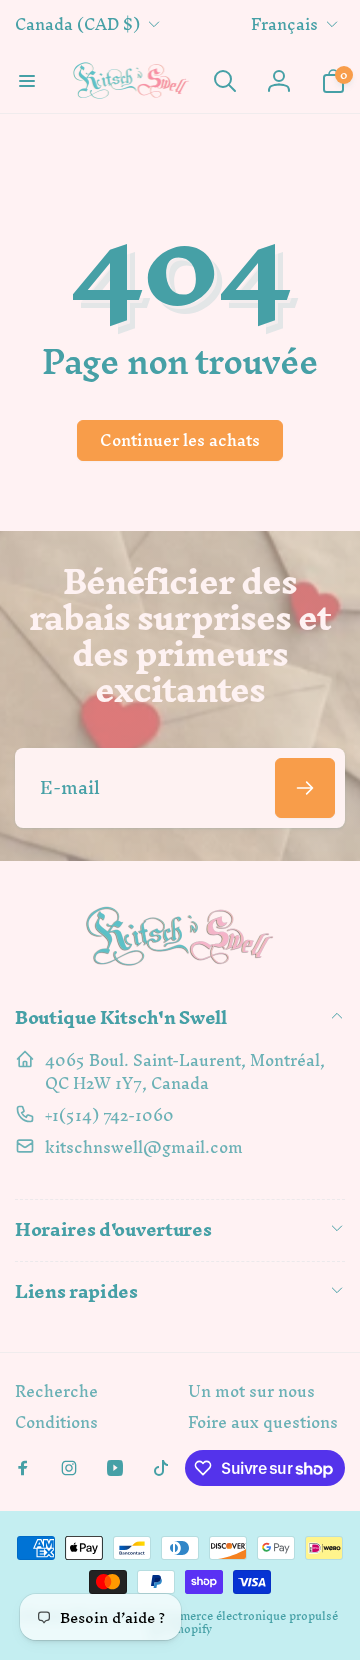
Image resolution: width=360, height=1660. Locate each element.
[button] (27, 81)
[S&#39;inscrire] (305, 788)
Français (284, 24)
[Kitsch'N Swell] (180, 965)
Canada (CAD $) (77, 24)
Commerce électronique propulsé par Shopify (243, 1622)
